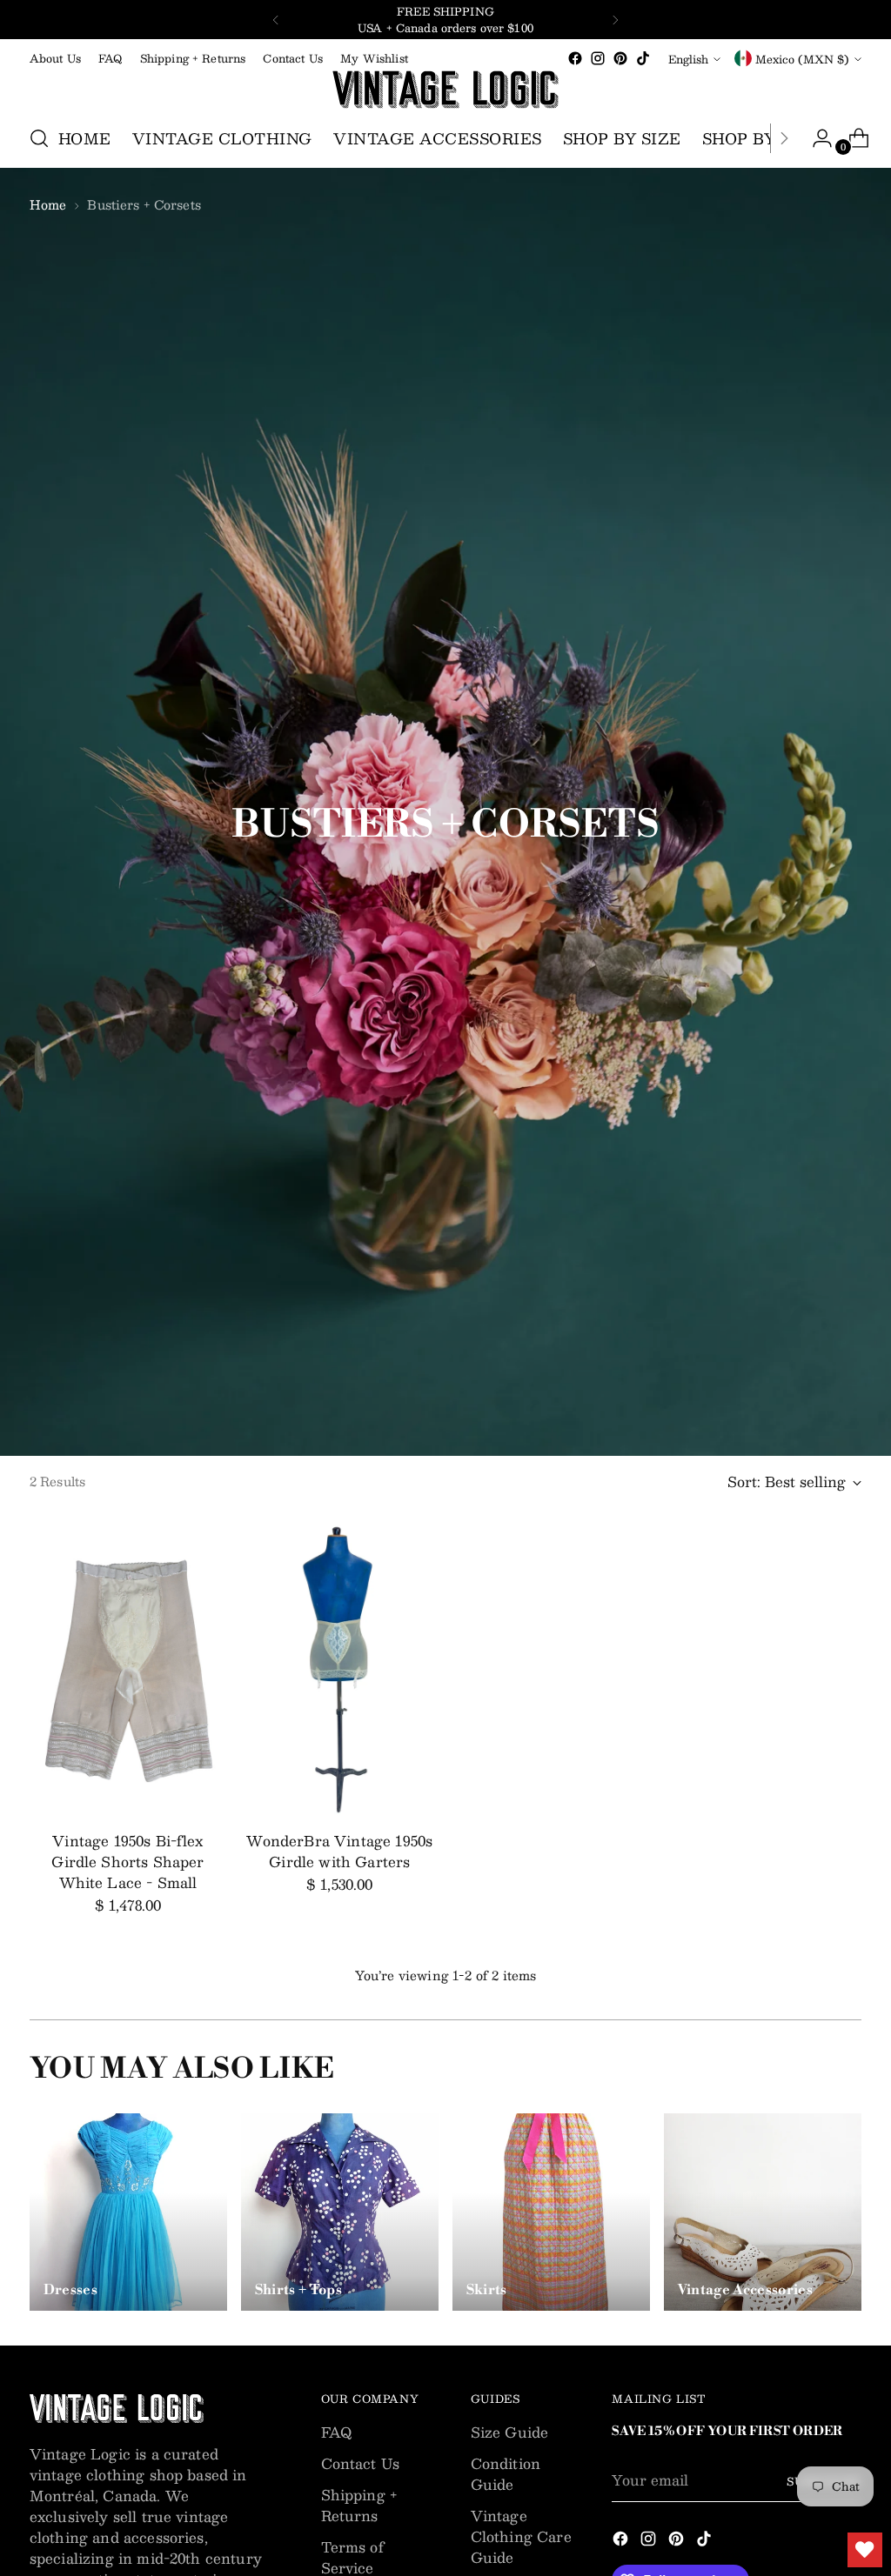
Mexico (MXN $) (802, 59)
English (688, 59)
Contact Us (361, 2463)
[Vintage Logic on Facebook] (575, 58)
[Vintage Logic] (445, 90)
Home (48, 204)
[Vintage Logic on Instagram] (598, 58)
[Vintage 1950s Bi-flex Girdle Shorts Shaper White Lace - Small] (128, 1669)
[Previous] (276, 20)
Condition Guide (506, 2474)
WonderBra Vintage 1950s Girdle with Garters (339, 1851)
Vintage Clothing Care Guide (521, 2536)
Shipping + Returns (359, 2505)
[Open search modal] (39, 138)
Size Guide (510, 2432)
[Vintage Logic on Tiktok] (643, 58)
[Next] (615, 20)
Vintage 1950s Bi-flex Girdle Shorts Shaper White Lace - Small (127, 1862)
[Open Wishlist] (865, 2550)
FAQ (336, 2432)
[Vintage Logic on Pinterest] (620, 58)
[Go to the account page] (815, 138)
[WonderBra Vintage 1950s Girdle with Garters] (339, 1669)
